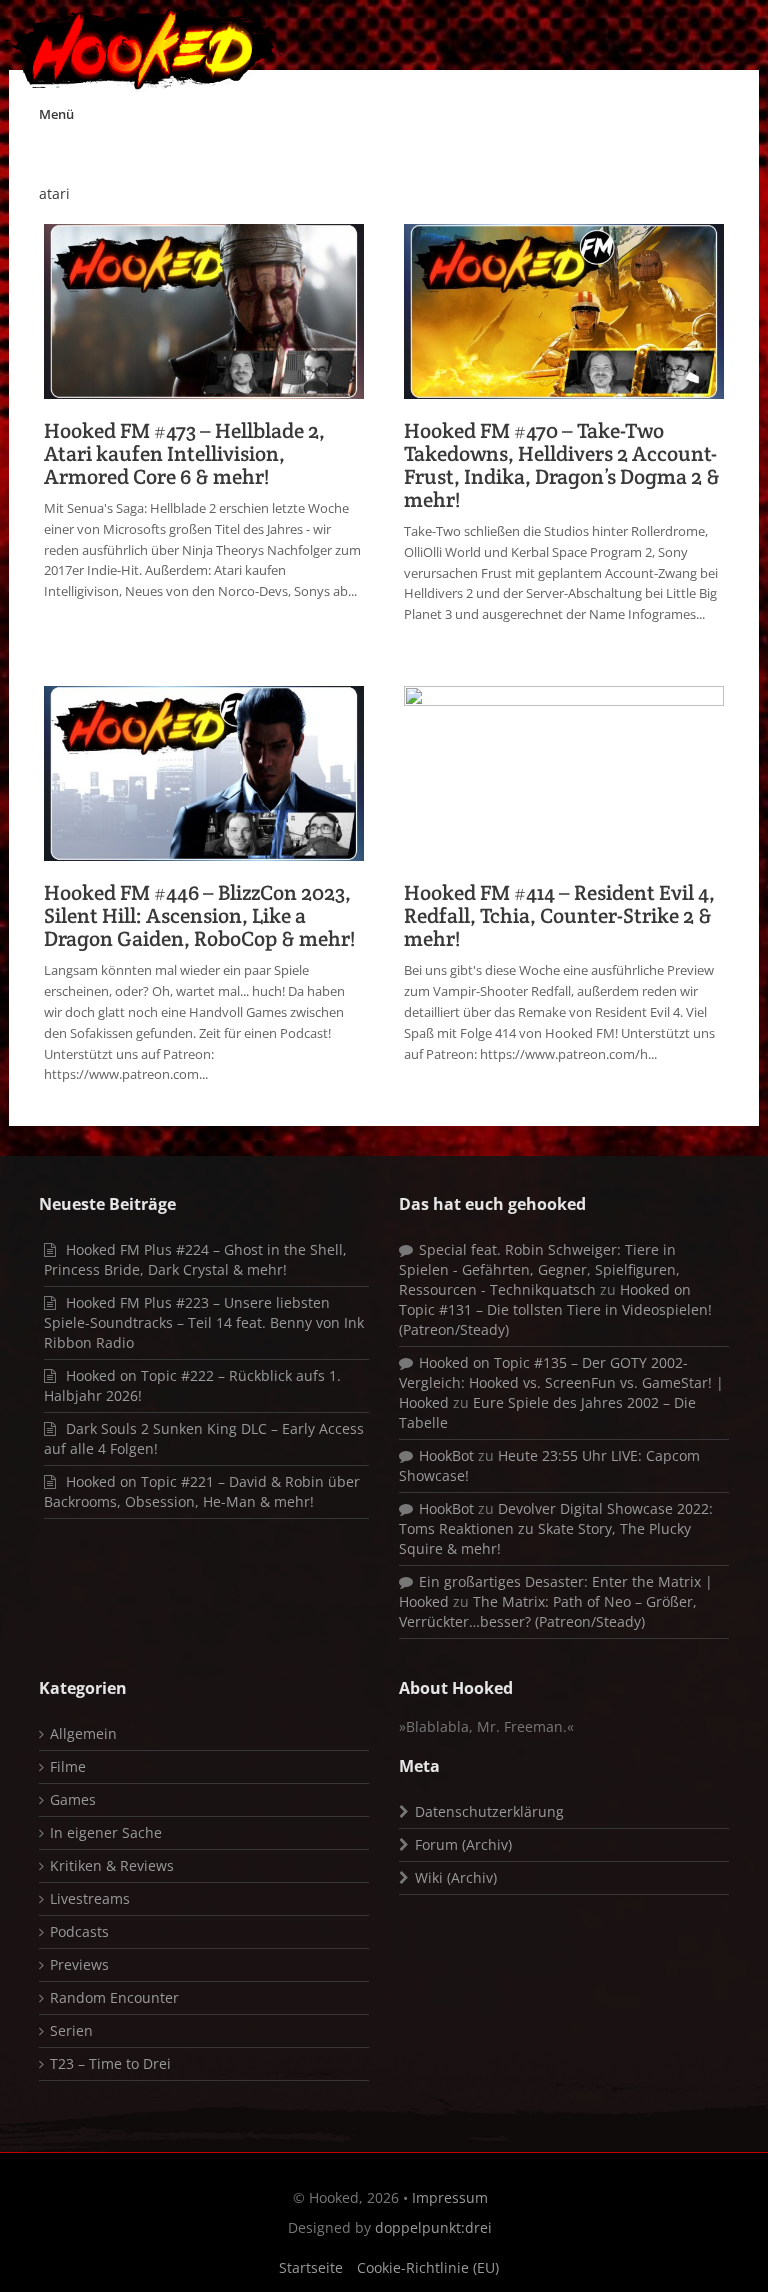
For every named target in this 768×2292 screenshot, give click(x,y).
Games (73, 1799)
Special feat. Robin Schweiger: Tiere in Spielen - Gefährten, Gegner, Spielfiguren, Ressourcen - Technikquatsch (539, 1269)
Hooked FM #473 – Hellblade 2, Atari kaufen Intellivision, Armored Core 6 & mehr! (184, 453)
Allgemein (83, 1733)
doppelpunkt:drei (433, 2227)
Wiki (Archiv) (456, 1877)
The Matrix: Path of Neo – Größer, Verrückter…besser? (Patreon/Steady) (548, 1611)
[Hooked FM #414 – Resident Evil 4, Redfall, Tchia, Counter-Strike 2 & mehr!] (564, 771)
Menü (56, 114)
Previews (79, 1964)
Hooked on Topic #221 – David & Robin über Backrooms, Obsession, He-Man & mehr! (202, 1491)
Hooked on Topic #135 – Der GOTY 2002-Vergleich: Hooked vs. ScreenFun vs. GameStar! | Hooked (561, 1382)
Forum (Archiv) (463, 1844)
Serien (71, 2030)
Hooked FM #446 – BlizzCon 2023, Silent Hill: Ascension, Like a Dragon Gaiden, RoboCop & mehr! (199, 915)
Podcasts (79, 1931)
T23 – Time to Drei (110, 2063)
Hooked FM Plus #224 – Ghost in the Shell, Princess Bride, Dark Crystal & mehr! (195, 1259)
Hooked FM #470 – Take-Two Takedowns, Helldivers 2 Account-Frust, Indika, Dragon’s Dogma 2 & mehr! (562, 465)
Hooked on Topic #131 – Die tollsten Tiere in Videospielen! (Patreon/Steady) (555, 1309)
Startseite (311, 2267)
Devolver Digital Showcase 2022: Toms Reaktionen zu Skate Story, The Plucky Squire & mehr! (556, 1528)
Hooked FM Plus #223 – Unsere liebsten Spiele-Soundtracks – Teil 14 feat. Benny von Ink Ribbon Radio (204, 1322)
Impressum (450, 2197)
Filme (68, 1766)
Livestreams (90, 1898)
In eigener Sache (106, 1832)
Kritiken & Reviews (112, 1865)
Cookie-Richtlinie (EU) (428, 2267)
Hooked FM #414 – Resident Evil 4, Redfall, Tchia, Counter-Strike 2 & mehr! (559, 915)
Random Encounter (114, 1997)
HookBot (446, 1455)
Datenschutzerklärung (489, 1811)
